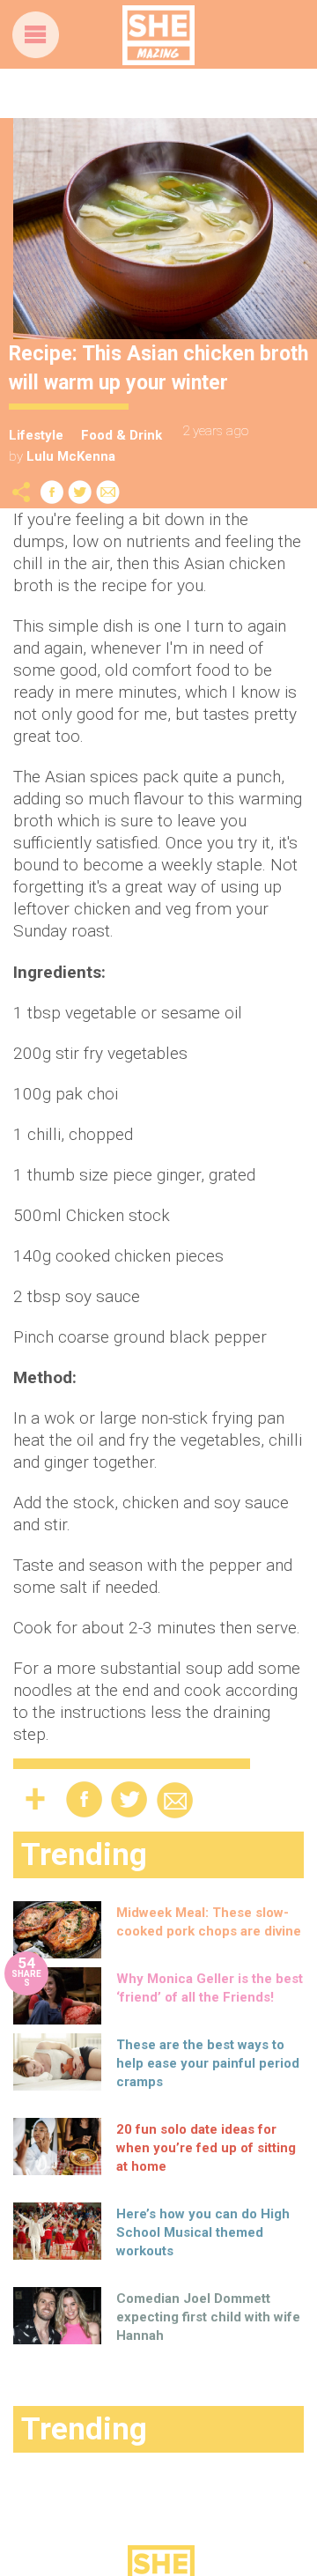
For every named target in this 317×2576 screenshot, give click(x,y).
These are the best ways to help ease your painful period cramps (208, 2063)
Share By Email (108, 492)
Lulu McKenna (71, 456)
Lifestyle (36, 435)
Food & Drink (122, 435)
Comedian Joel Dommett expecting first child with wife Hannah (208, 2317)
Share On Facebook (52, 492)
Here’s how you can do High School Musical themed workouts (203, 2232)
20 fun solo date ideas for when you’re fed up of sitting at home (206, 2148)
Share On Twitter (80, 492)
